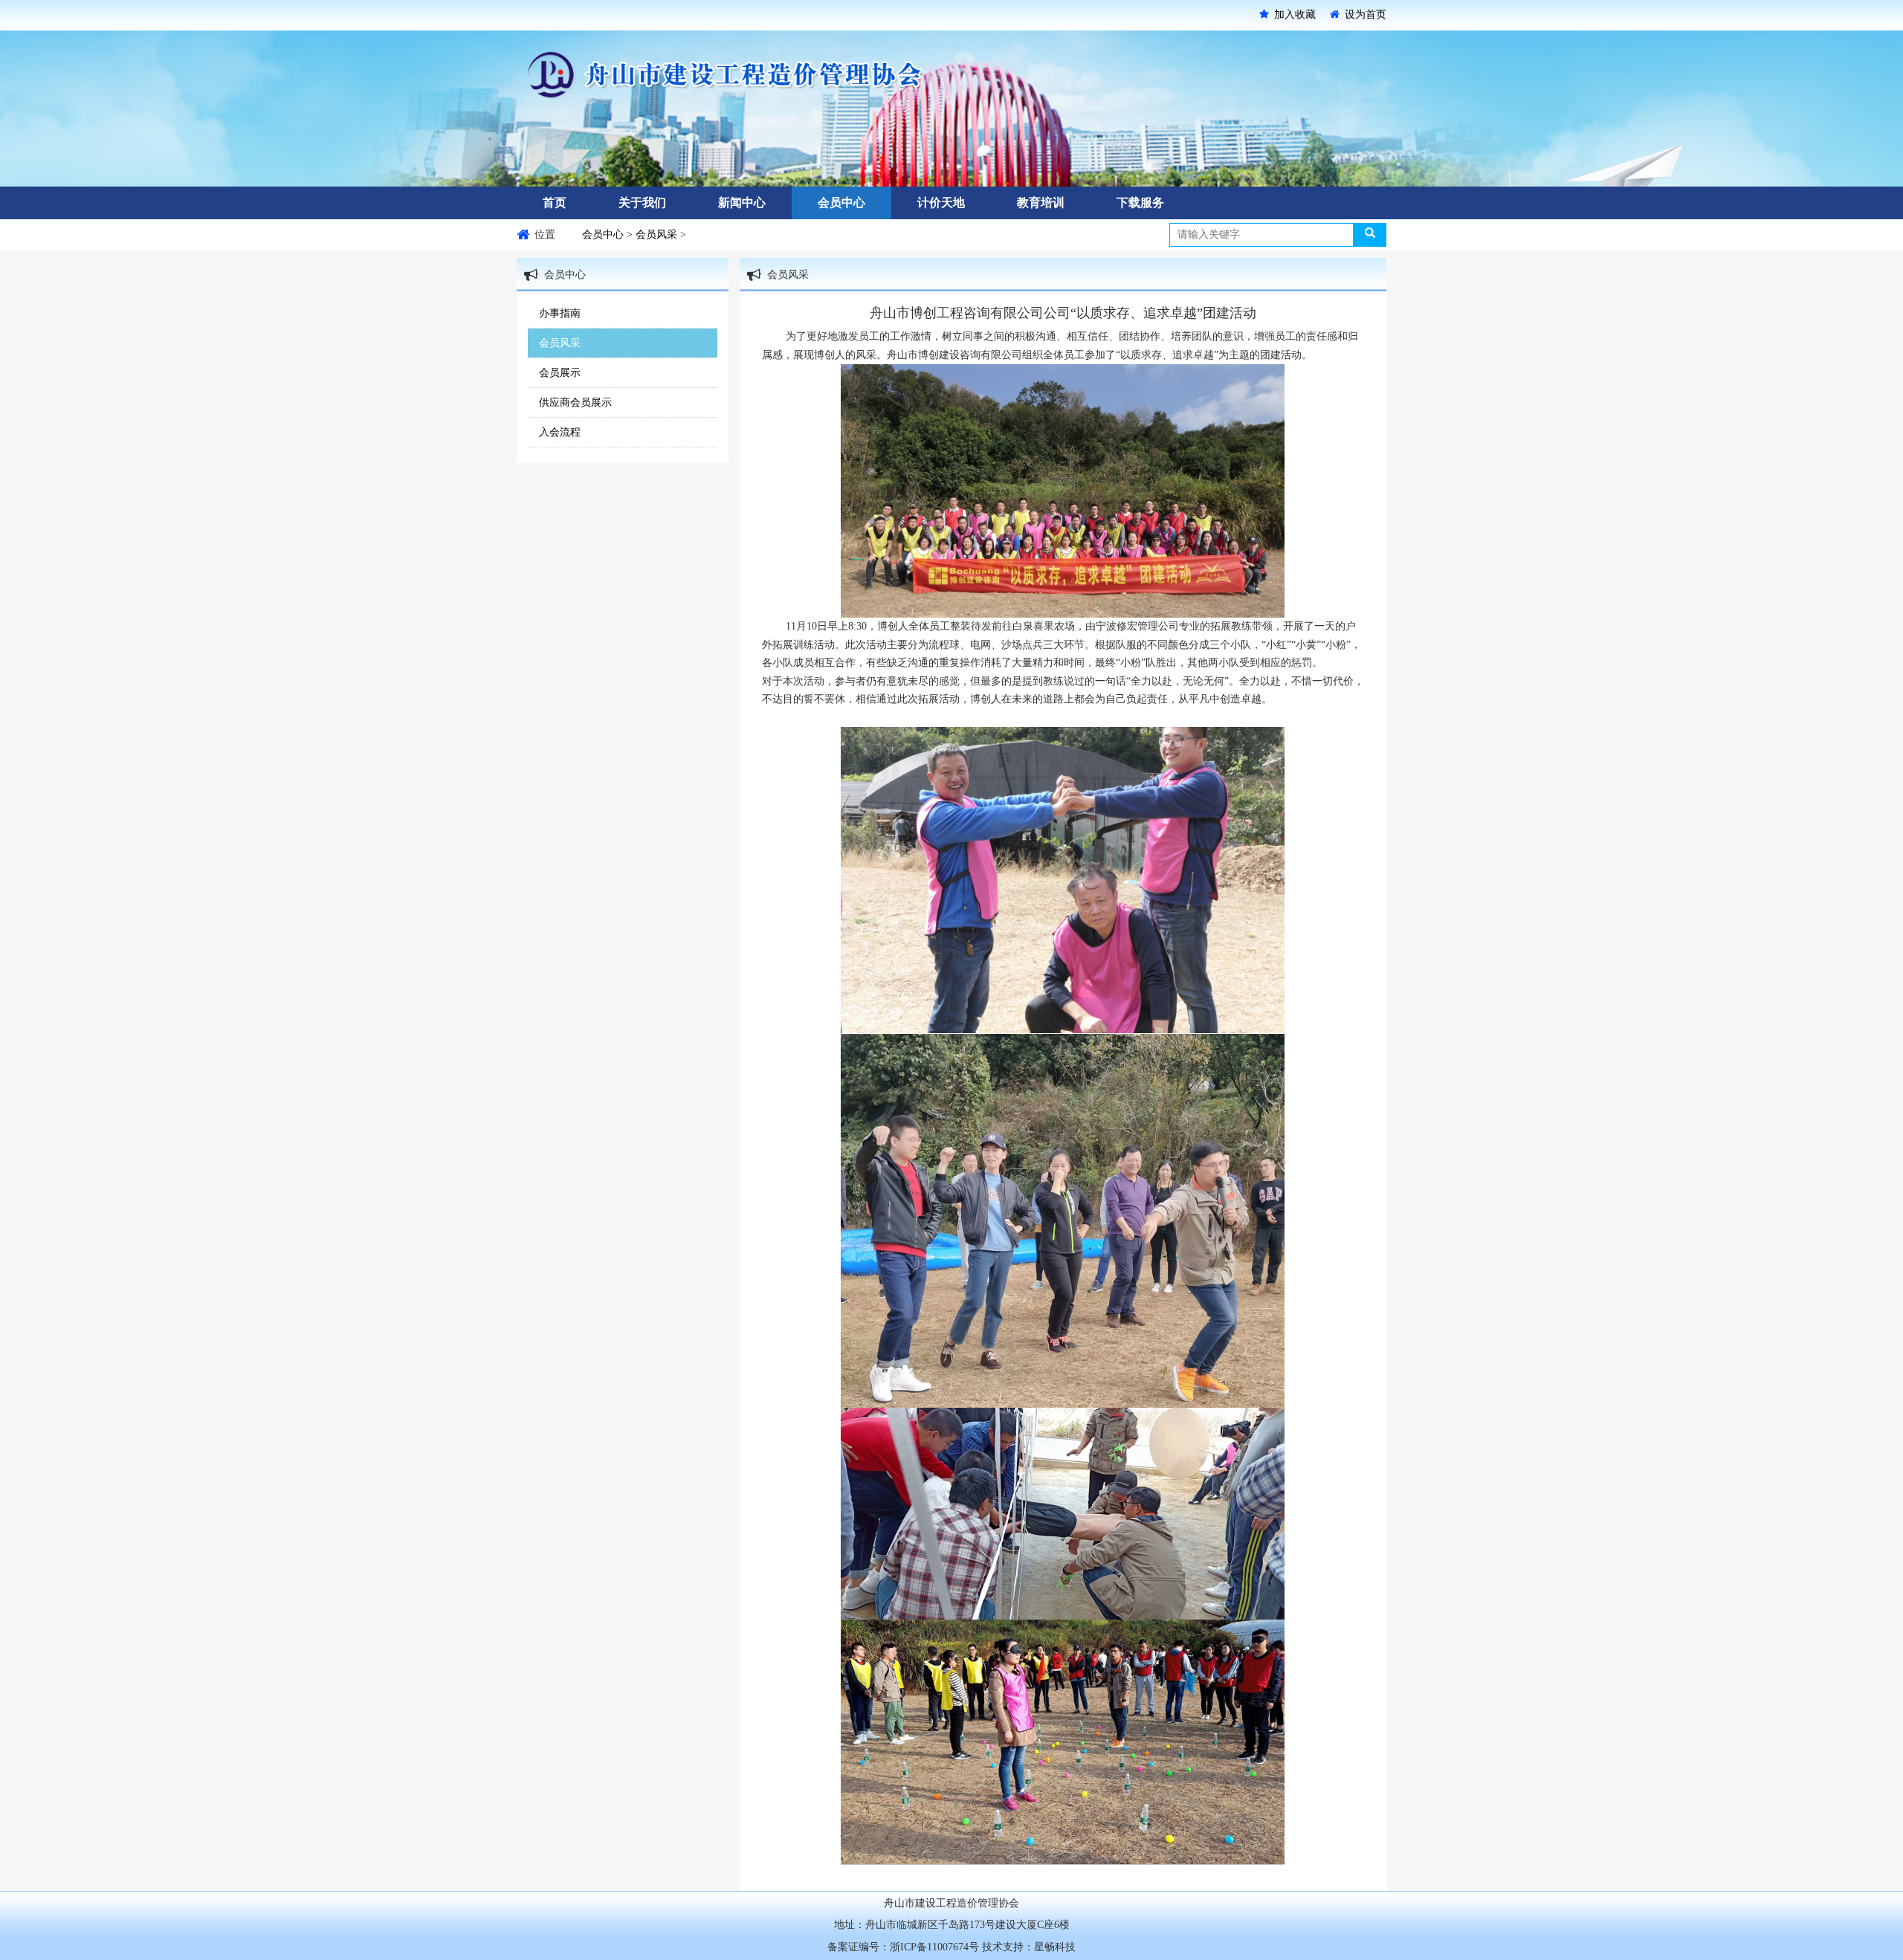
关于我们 (642, 203)
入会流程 (560, 432)
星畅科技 (1055, 1947)
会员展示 (560, 373)
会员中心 (841, 203)
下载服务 (1140, 203)
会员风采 (658, 235)
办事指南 (560, 313)
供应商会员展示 (575, 402)
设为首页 (1366, 14)
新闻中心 (742, 203)
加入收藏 (1295, 14)
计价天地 (941, 203)
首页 (555, 203)
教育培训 (1041, 203)
